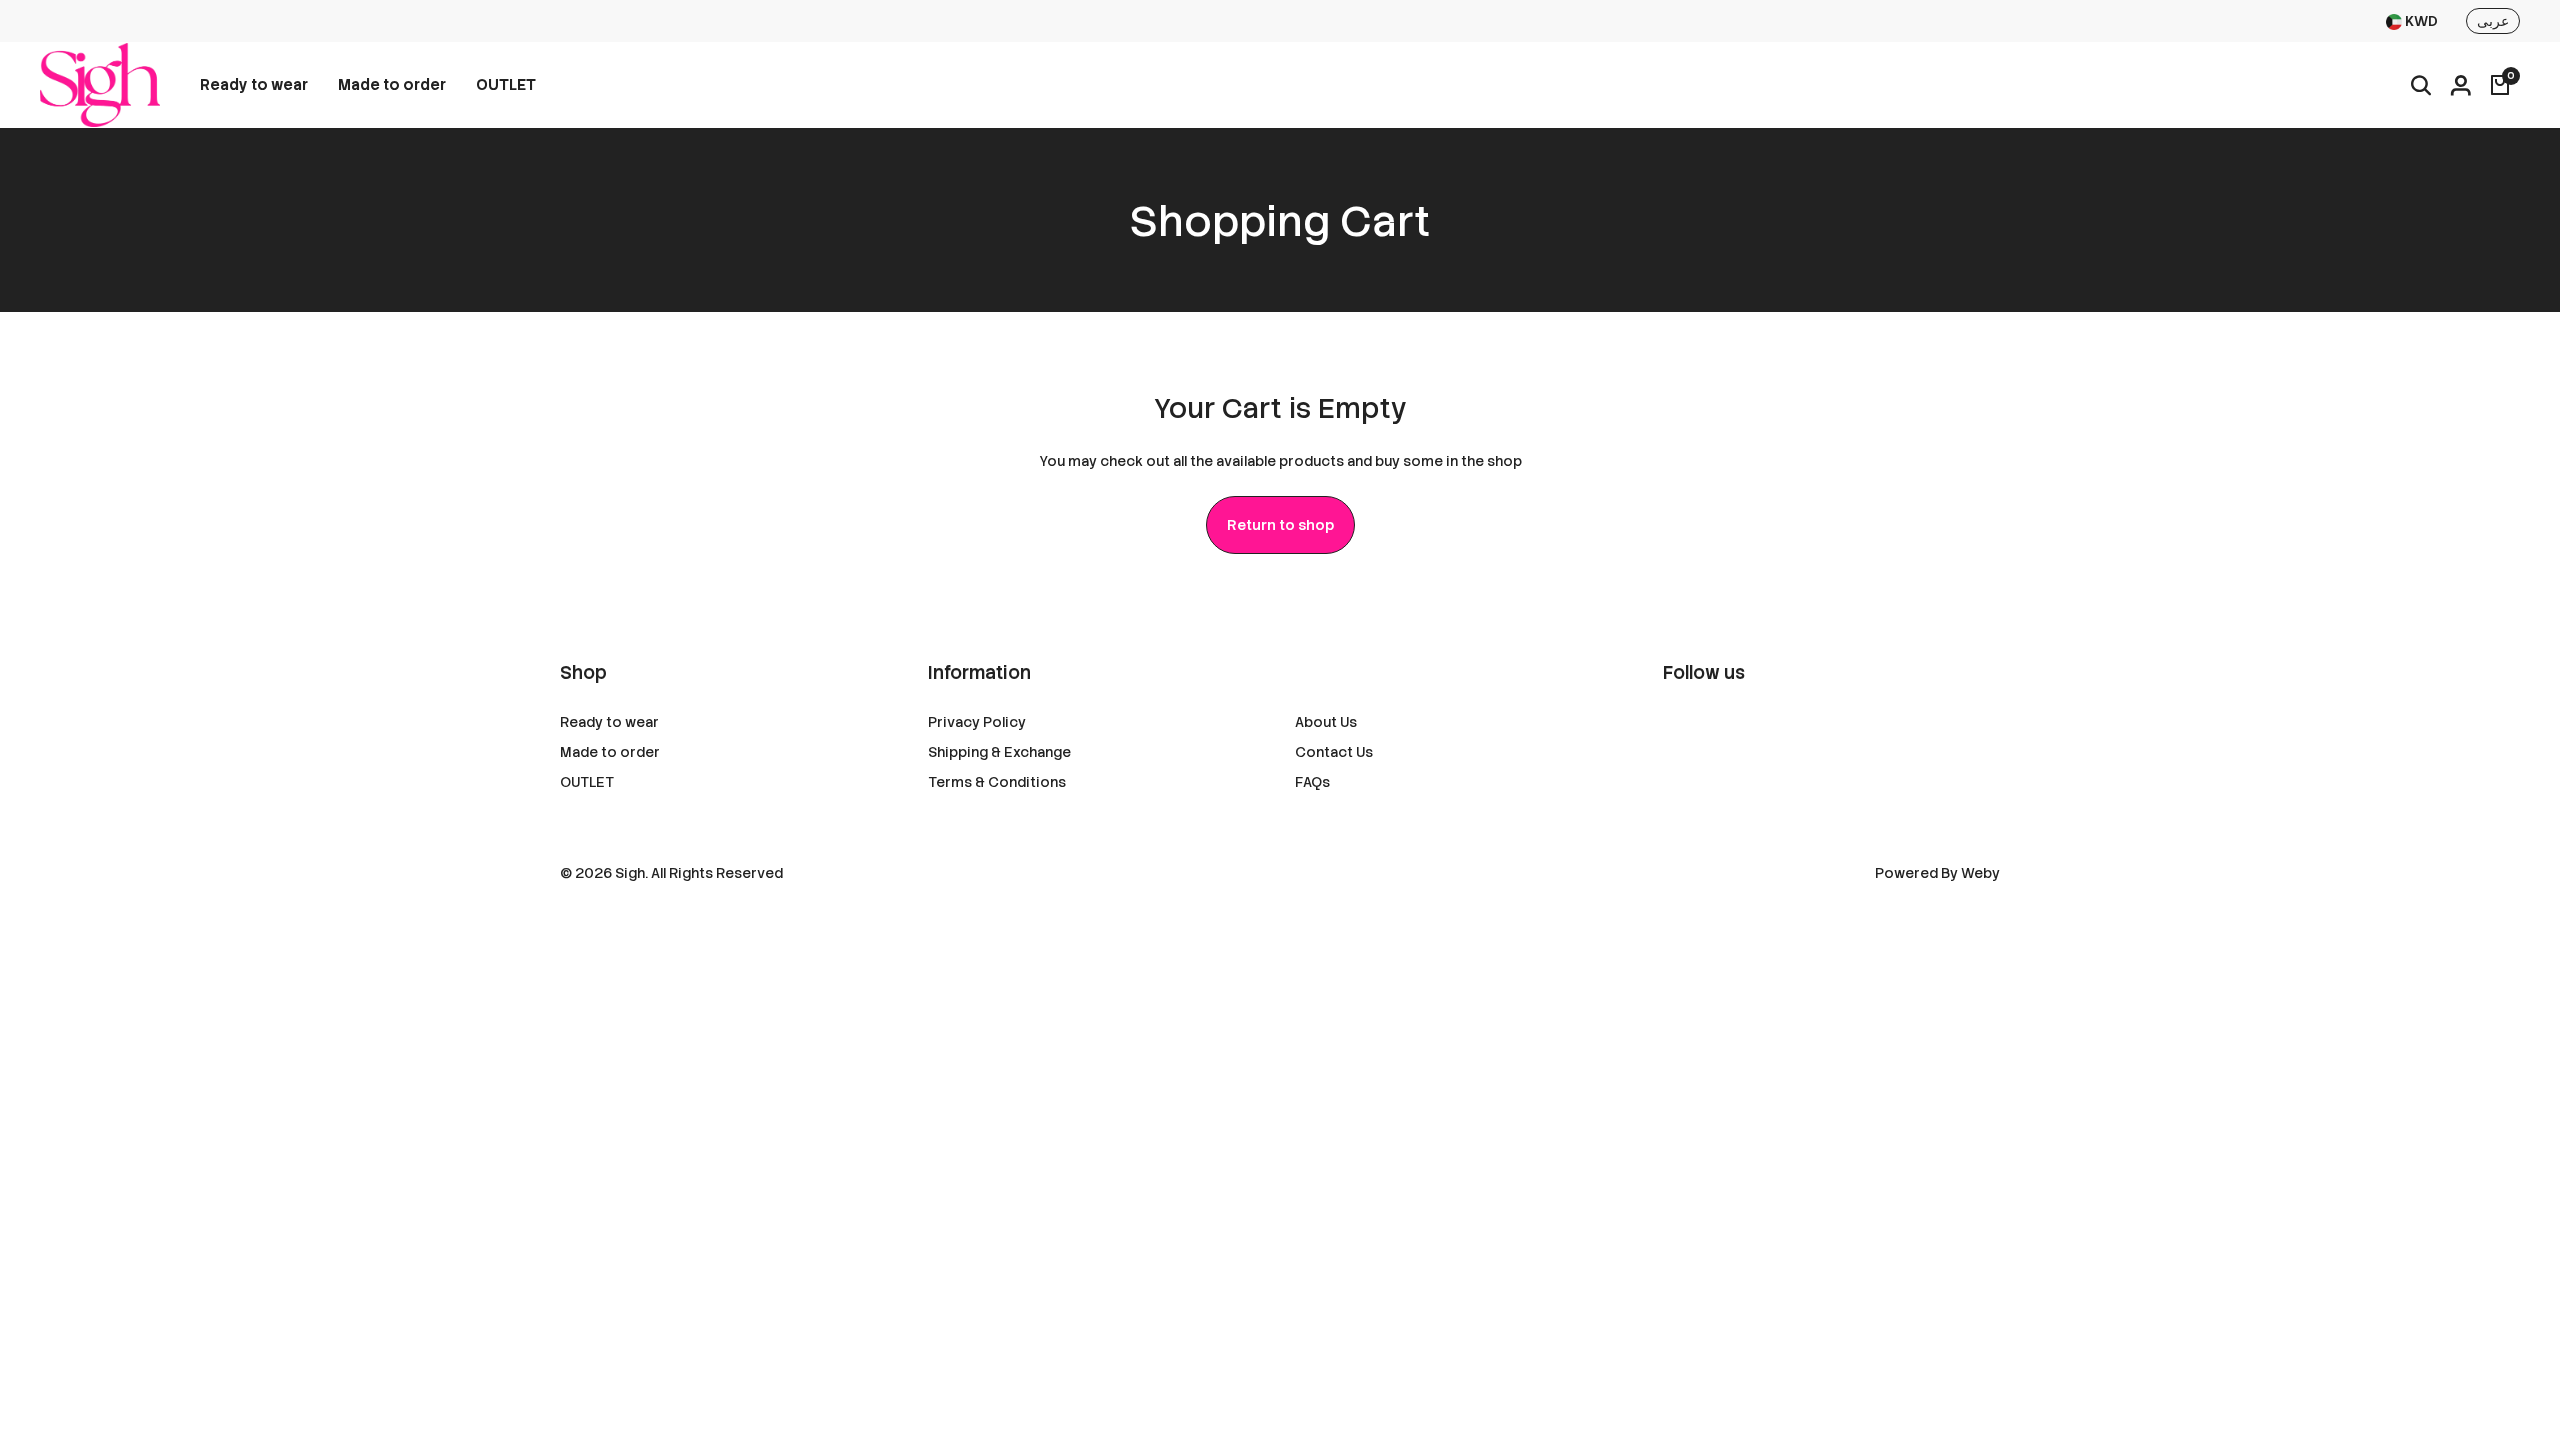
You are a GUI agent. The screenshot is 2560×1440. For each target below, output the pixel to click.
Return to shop (1280, 525)
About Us (1326, 722)
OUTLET (506, 85)
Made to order (392, 85)
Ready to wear (254, 85)
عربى (2493, 21)
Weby (1980, 873)
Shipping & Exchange (999, 752)
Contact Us (1334, 752)
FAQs (1312, 782)
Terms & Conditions (997, 782)
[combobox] (2412, 21)
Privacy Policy (977, 722)
